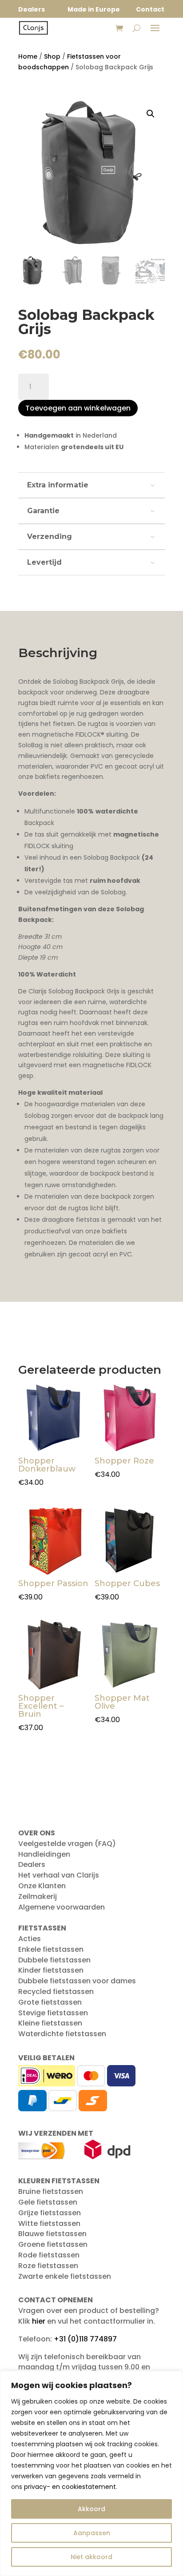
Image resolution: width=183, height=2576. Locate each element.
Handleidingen (44, 1854)
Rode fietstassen (49, 2255)
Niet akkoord (91, 2557)
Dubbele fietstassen (54, 1960)
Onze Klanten (42, 1886)
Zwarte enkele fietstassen (65, 2276)
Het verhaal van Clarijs (59, 1875)
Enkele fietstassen (51, 1949)
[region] (91, 2473)
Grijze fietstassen (50, 2213)
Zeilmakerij (38, 1896)
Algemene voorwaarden (62, 1907)
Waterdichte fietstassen (62, 2034)
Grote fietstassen (50, 2002)
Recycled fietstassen (56, 1992)
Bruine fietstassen (51, 2191)
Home (28, 56)
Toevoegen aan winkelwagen (78, 408)
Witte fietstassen (49, 2223)
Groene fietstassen (53, 2244)
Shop (52, 56)
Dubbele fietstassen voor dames (77, 1981)
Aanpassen (92, 2533)
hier (39, 2321)
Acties (30, 1939)
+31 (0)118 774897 (85, 2339)
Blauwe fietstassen (52, 2234)
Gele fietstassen (48, 2202)
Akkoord (91, 2509)
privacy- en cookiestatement (70, 2487)
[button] (151, 114)
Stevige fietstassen (53, 2013)
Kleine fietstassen (50, 2023)
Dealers (32, 1864)
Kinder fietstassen (51, 1970)
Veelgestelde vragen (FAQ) (67, 1844)
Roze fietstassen (48, 2266)
